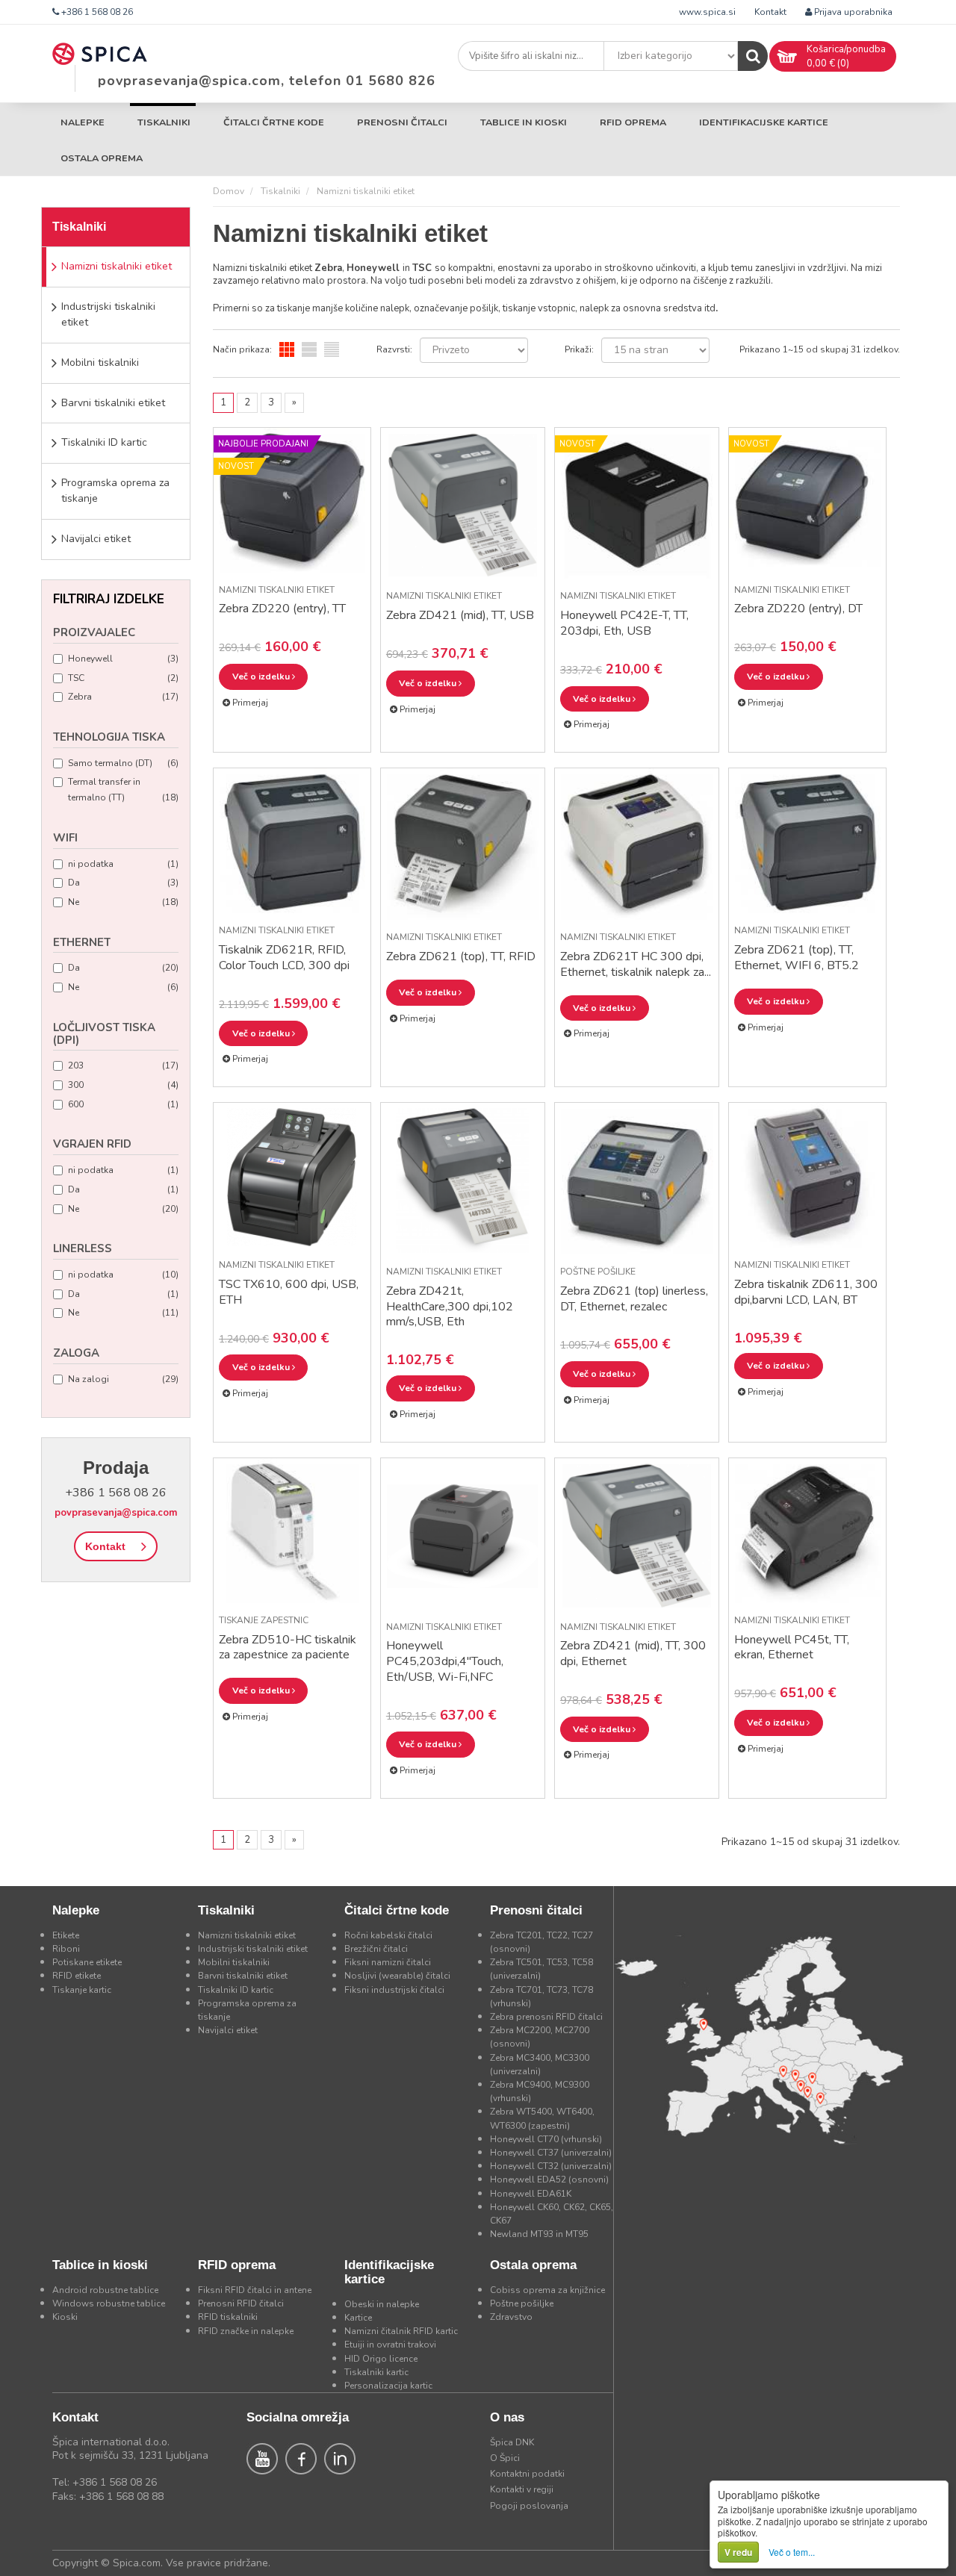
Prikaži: (579, 349)
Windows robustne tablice (109, 2303)
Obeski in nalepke (382, 2304)
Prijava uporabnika (852, 12)
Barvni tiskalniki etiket (113, 403)
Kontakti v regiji (522, 2489)
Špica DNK (512, 2442)
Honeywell (123, 659)
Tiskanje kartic (82, 1990)
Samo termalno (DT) (123, 763)
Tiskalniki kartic (376, 2372)
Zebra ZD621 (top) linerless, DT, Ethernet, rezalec (634, 1299)
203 (123, 1065)
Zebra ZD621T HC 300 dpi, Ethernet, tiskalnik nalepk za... (636, 964)
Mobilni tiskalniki (100, 363)
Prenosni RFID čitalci (241, 2303)
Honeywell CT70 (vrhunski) (546, 2139)
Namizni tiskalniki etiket (117, 266)
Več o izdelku (262, 676)
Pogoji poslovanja (529, 2506)
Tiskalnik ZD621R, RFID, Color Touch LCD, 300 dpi (284, 958)
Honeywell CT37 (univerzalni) (551, 2153)
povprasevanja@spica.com (116, 1513)
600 (123, 1104)
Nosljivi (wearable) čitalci (397, 1976)
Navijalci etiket (96, 539)
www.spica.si (707, 12)
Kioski (65, 2317)
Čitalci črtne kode (274, 122)
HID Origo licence (381, 2359)
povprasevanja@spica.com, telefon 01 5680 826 (267, 81)
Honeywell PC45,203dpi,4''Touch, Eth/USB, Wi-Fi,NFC (445, 1661)
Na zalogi (123, 1379)
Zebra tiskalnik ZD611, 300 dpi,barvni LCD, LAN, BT (806, 1292)
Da (123, 883)
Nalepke (83, 122)
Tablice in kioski (524, 122)
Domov (229, 191)
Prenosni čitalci (402, 122)
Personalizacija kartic (388, 2386)
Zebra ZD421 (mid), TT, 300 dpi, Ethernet (633, 1653)
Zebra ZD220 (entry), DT (798, 609)
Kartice (358, 2318)
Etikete (66, 1935)
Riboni (66, 1949)
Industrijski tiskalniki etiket (108, 314)
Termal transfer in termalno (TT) (123, 790)
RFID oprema (633, 122)
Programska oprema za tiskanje (115, 491)
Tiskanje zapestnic (264, 1620)
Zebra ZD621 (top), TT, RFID (461, 956)
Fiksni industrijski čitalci (394, 1990)
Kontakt (770, 12)
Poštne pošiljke (598, 1272)
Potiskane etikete (87, 1962)
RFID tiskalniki (228, 2317)
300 (123, 1085)
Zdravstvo (511, 2317)
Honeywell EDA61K (531, 2194)
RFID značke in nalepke (246, 2331)
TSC (123, 678)
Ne (123, 902)
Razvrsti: (394, 349)
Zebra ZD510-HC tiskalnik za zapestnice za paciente (288, 1648)
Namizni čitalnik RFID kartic (401, 2331)
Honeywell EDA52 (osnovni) (549, 2180)
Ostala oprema (102, 158)
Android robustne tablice (105, 2290)
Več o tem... (792, 2552)
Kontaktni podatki (527, 2474)
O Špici (505, 2458)
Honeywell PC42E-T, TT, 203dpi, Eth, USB (624, 623)
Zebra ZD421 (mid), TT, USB (460, 615)
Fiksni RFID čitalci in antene (255, 2290)
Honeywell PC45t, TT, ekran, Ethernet (792, 1648)
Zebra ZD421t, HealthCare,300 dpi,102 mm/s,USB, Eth (450, 1307)
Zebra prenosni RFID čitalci (546, 2017)
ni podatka (123, 864)
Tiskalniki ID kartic (104, 442)
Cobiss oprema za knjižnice (547, 2290)
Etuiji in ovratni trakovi (390, 2345)
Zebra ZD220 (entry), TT (282, 609)
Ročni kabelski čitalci (388, 1935)
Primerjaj (249, 703)
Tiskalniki (164, 122)
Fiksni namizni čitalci (388, 1962)
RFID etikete (77, 1976)
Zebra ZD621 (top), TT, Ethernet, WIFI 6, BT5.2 (797, 958)
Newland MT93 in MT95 (539, 2234)
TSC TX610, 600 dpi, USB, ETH (289, 1292)
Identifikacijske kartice (764, 122)
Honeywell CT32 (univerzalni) (551, 2166)
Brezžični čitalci (376, 1949)
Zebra (123, 697)
